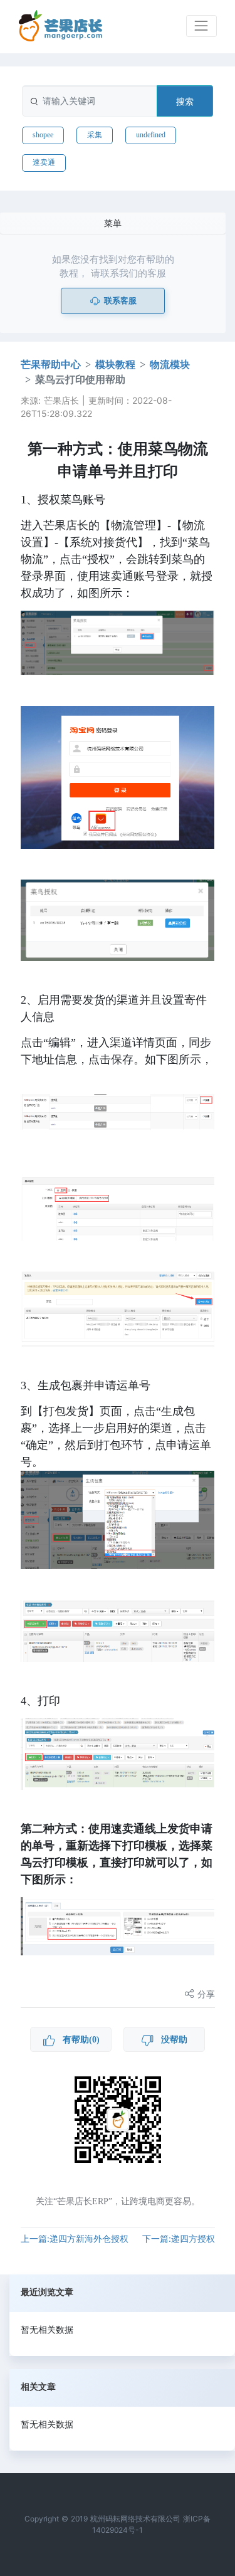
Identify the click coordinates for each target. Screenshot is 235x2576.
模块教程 (115, 365)
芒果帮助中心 (51, 365)
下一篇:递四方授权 (179, 2238)
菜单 (113, 223)
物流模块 (170, 365)
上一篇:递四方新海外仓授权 (75, 2238)
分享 (205, 1994)
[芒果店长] (61, 26)
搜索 (185, 101)
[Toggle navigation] (201, 26)
